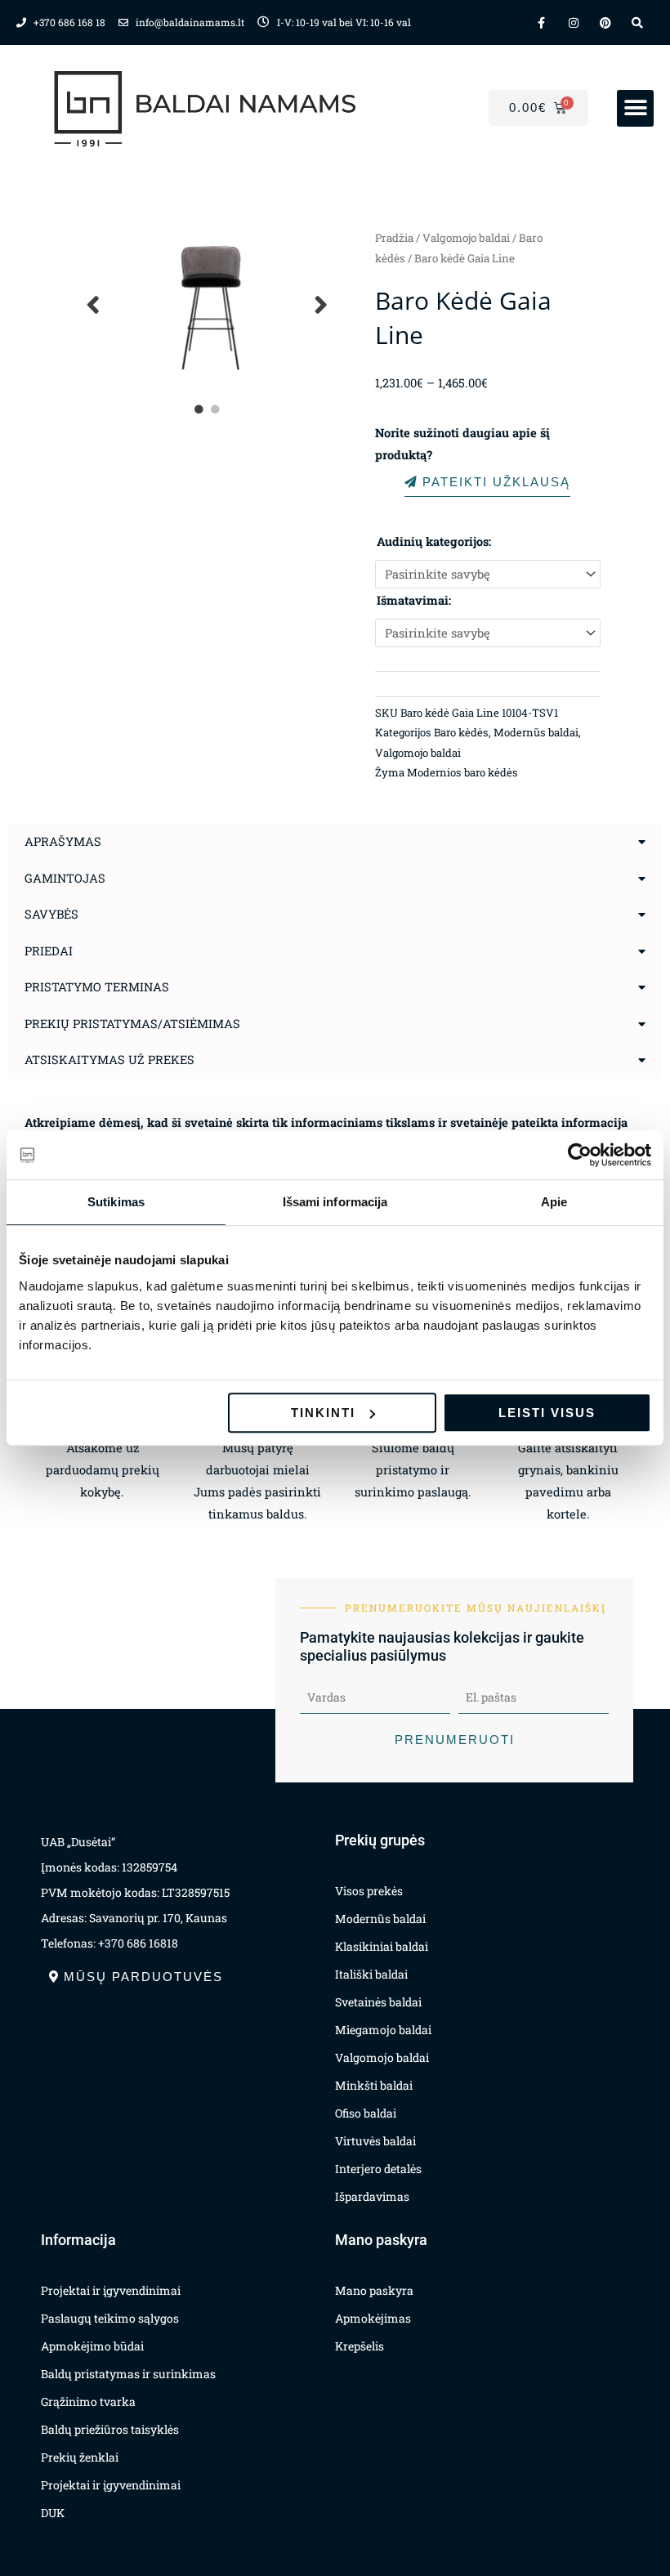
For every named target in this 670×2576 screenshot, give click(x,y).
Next (322, 304)
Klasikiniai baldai (382, 1946)
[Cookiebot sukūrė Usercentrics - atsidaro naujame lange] (580, 1155)
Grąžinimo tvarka (88, 2402)
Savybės (51, 914)
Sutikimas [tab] (116, 1202)
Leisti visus (547, 1413)
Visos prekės (369, 1891)
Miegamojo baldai (383, 2030)
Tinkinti (323, 1413)
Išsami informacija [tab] (335, 1202)
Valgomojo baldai (466, 238)
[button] (635, 108)
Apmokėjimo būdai (92, 2346)
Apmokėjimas (373, 2318)
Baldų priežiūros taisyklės (110, 2429)
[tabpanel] (208, 304)
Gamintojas (65, 878)
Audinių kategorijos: (434, 541)
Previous (94, 304)
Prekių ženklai (80, 2457)
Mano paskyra (374, 2290)
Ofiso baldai (366, 2113)
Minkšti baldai (374, 2085)
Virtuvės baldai (375, 2141)
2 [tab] (216, 409)
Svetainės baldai (378, 2002)
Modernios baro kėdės (462, 772)
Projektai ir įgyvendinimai (111, 2290)
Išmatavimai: (414, 600)
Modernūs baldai (536, 732)
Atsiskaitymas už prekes (109, 1060)
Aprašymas (63, 841)
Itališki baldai (371, 1974)
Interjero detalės (378, 2169)
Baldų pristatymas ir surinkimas (128, 2374)
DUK (53, 2513)
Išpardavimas (372, 2196)
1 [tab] (199, 409)
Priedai (49, 951)
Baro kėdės (461, 732)
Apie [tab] (554, 1202)
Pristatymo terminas (97, 987)
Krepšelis (360, 2346)
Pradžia (394, 238)
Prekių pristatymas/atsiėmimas (132, 1024)
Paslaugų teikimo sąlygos (110, 2318)
